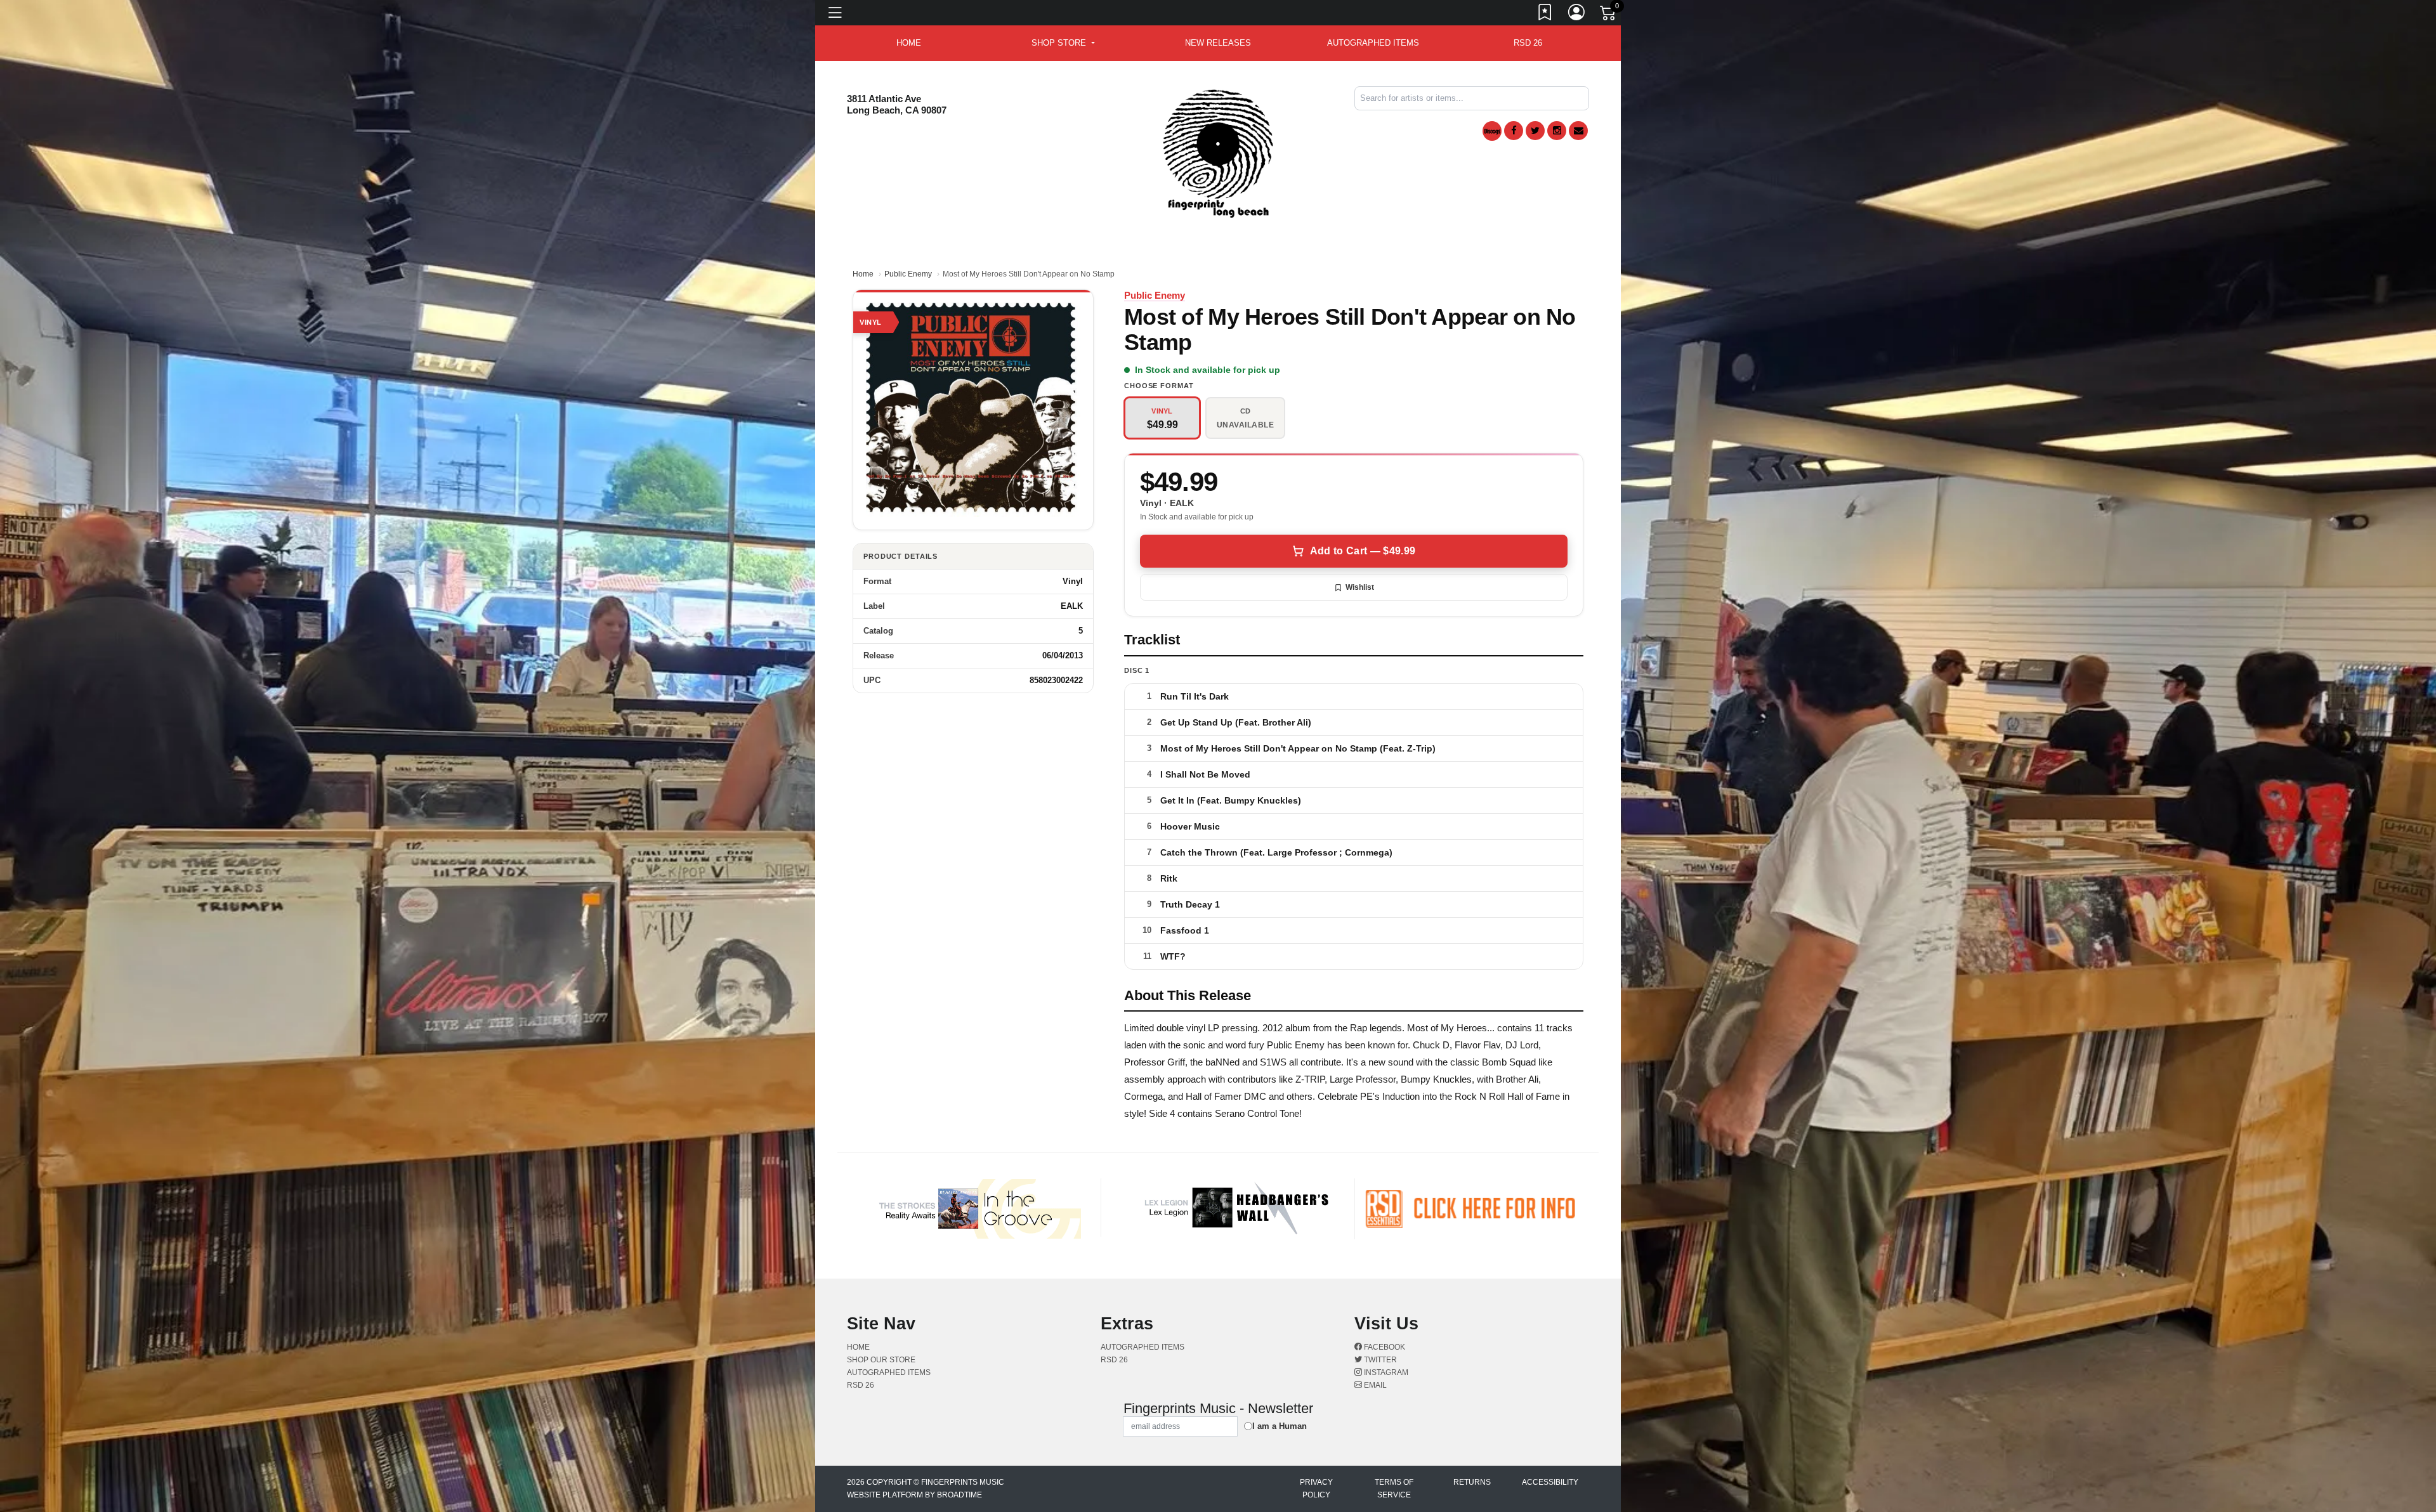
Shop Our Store (881, 1360)
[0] (1609, 15)
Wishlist (1360, 587)
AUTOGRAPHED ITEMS (1373, 43)
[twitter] (1535, 131)
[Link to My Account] (1577, 15)
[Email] (1578, 131)
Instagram (1385, 1372)
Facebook (1384, 1347)
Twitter (1379, 1360)
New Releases (1218, 43)
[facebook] (1514, 131)
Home (863, 274)
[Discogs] (1492, 131)
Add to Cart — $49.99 (1363, 551)
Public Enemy (908, 274)
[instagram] (1557, 131)
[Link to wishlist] (1545, 15)
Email (1374, 1385)
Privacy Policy (1316, 1489)
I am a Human (1280, 1426)
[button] (1063, 43)
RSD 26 (1528, 43)
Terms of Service (1394, 1489)
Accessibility (1550, 1482)
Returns (1472, 1482)
